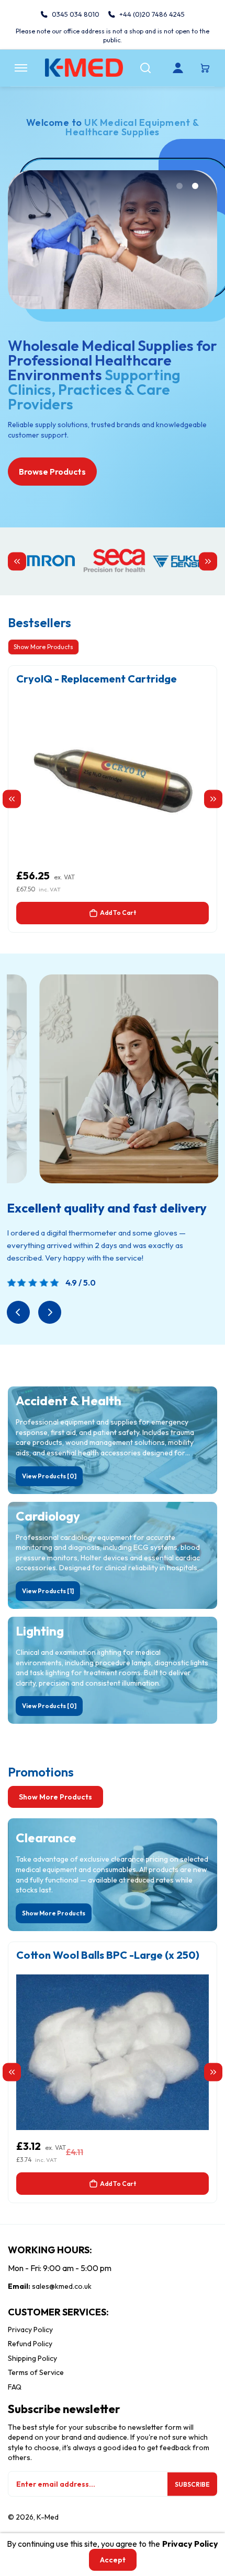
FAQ (15, 2387)
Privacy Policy (30, 2330)
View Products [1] (48, 1591)
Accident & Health (69, 1401)
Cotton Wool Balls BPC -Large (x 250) (108, 1955)
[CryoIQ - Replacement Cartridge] (113, 781)
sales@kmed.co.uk (62, 2286)
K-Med (48, 2517)
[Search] (145, 68)
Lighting (40, 1631)
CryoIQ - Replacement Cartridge (97, 679)
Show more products (55, 1797)
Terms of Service (36, 2372)
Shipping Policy (32, 2358)
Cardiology (48, 1516)
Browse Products (52, 472)
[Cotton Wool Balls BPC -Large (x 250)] (113, 2052)
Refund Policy (30, 2344)
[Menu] (21, 68)
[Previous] (18, 1312)
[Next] (50, 1312)
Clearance (46, 1838)
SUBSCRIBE (192, 2484)
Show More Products (43, 647)
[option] (113, 799)
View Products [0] (49, 1476)
